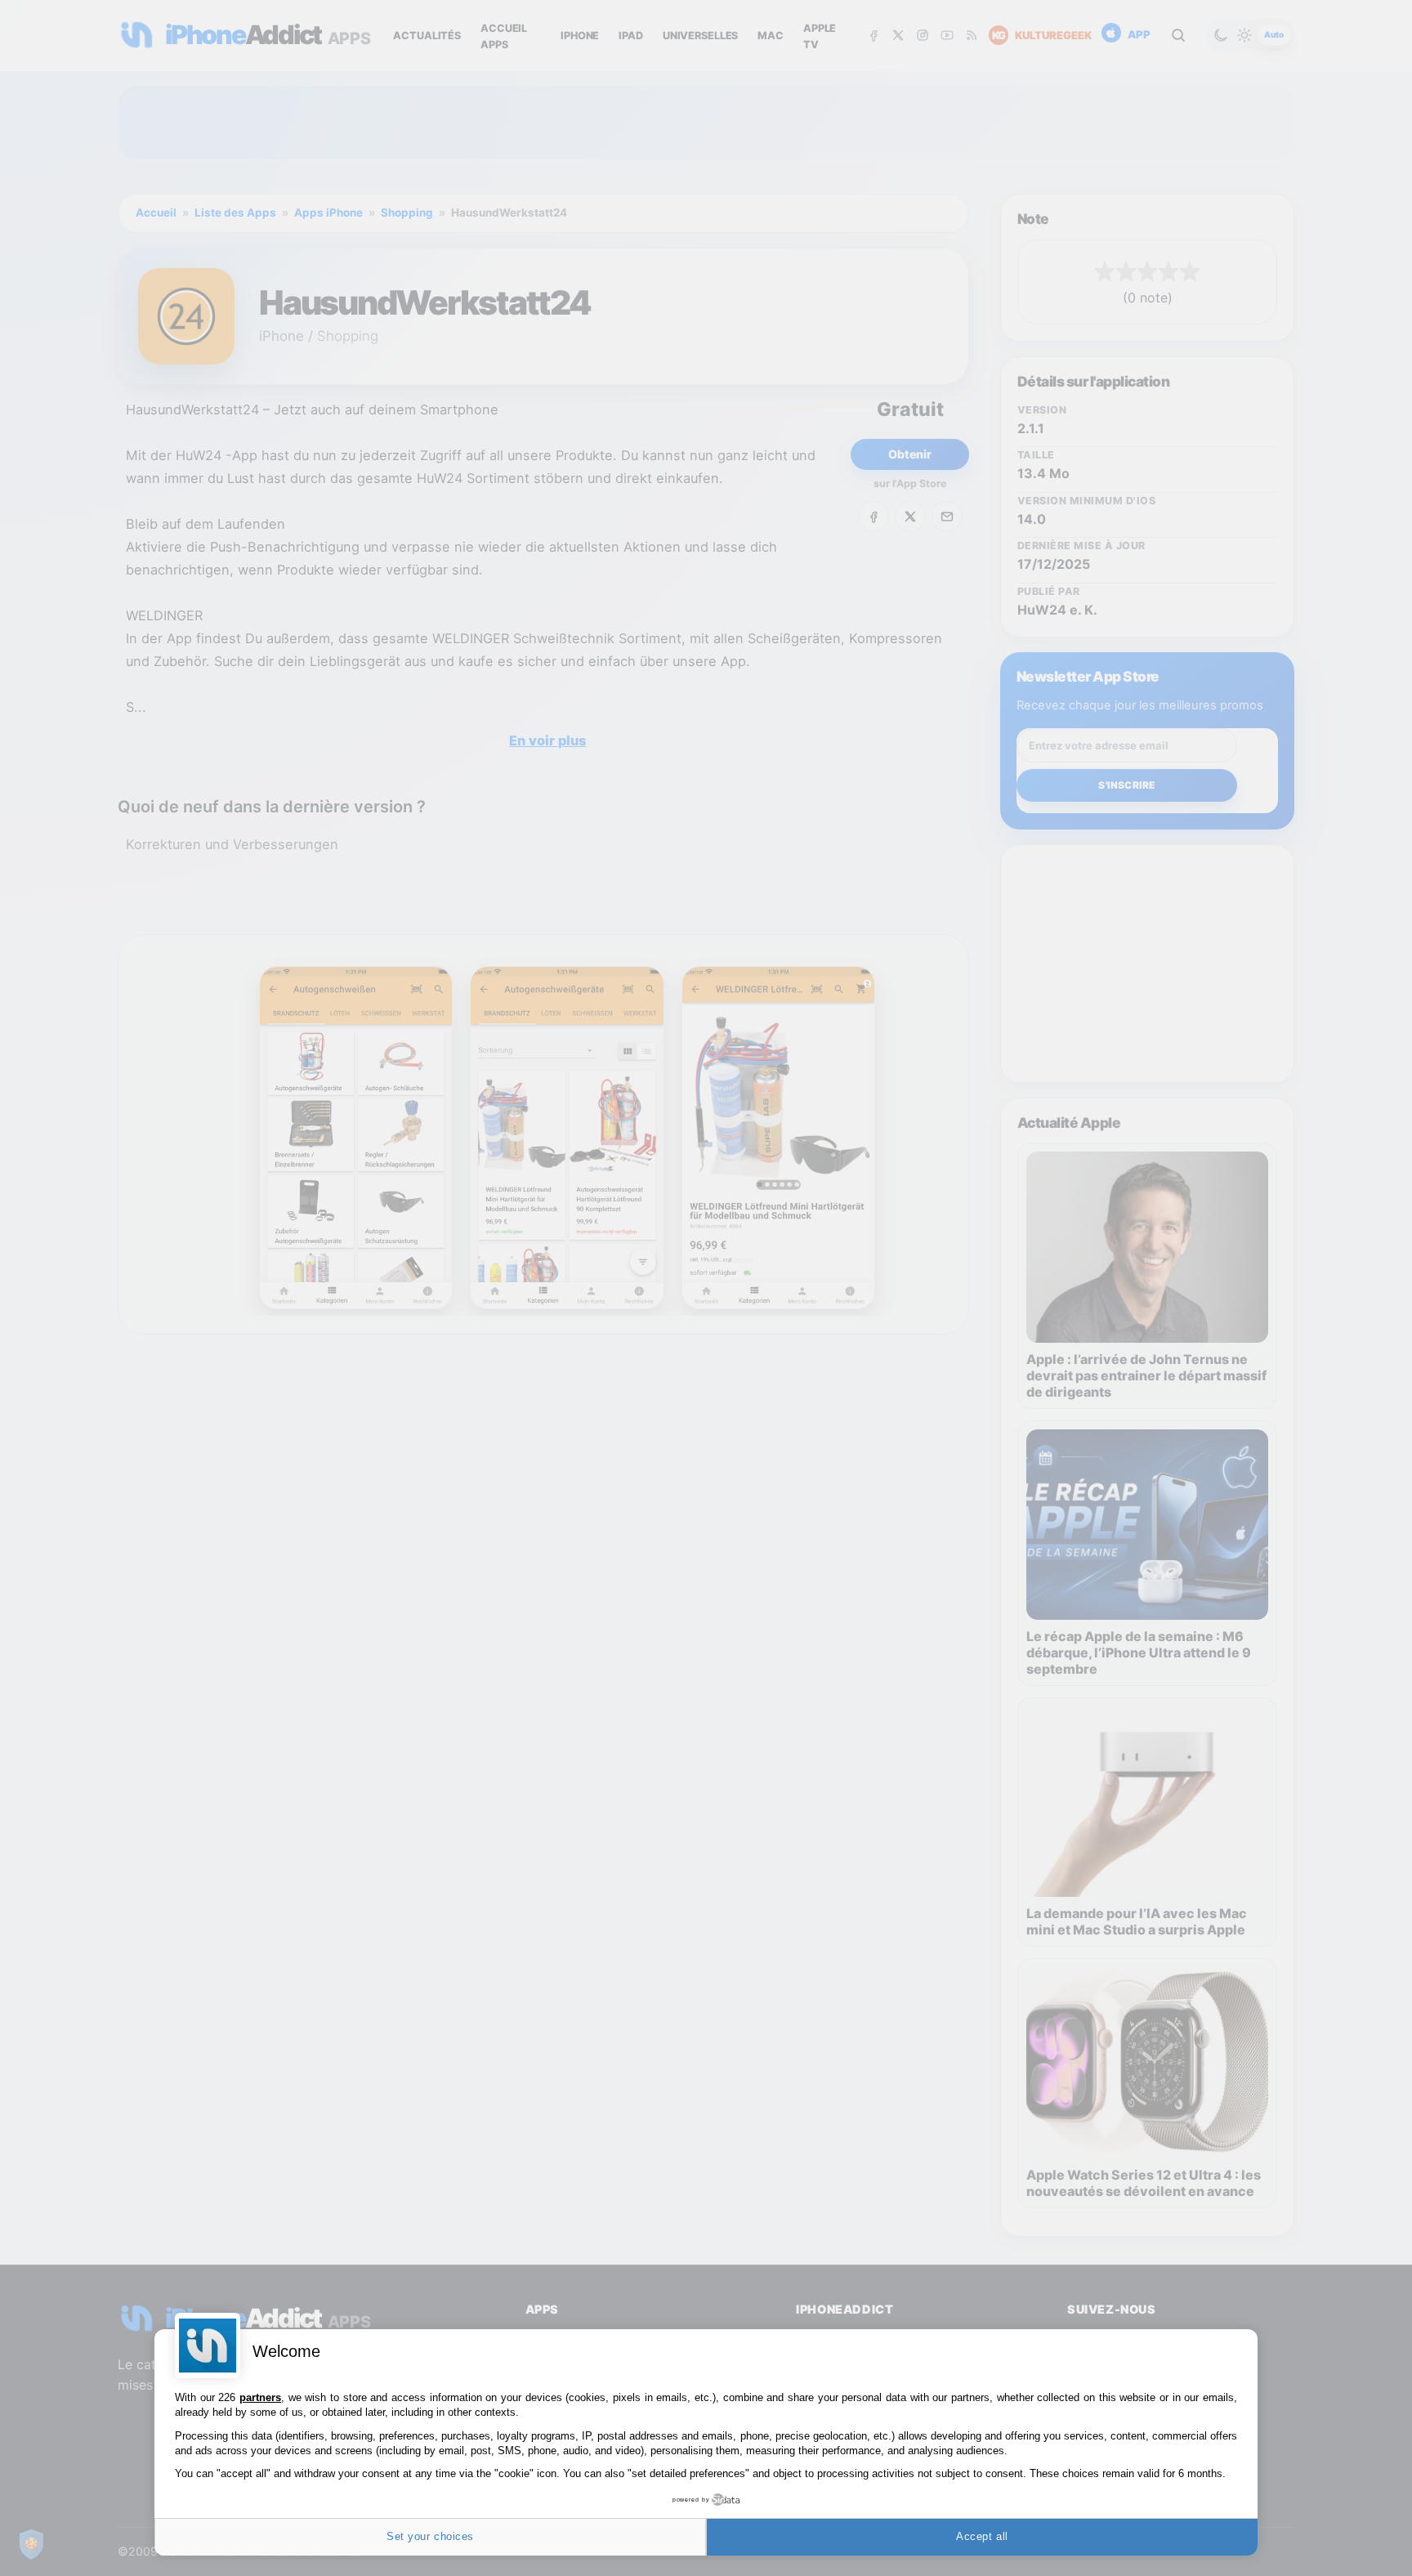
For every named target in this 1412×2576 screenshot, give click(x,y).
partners (260, 2397)
